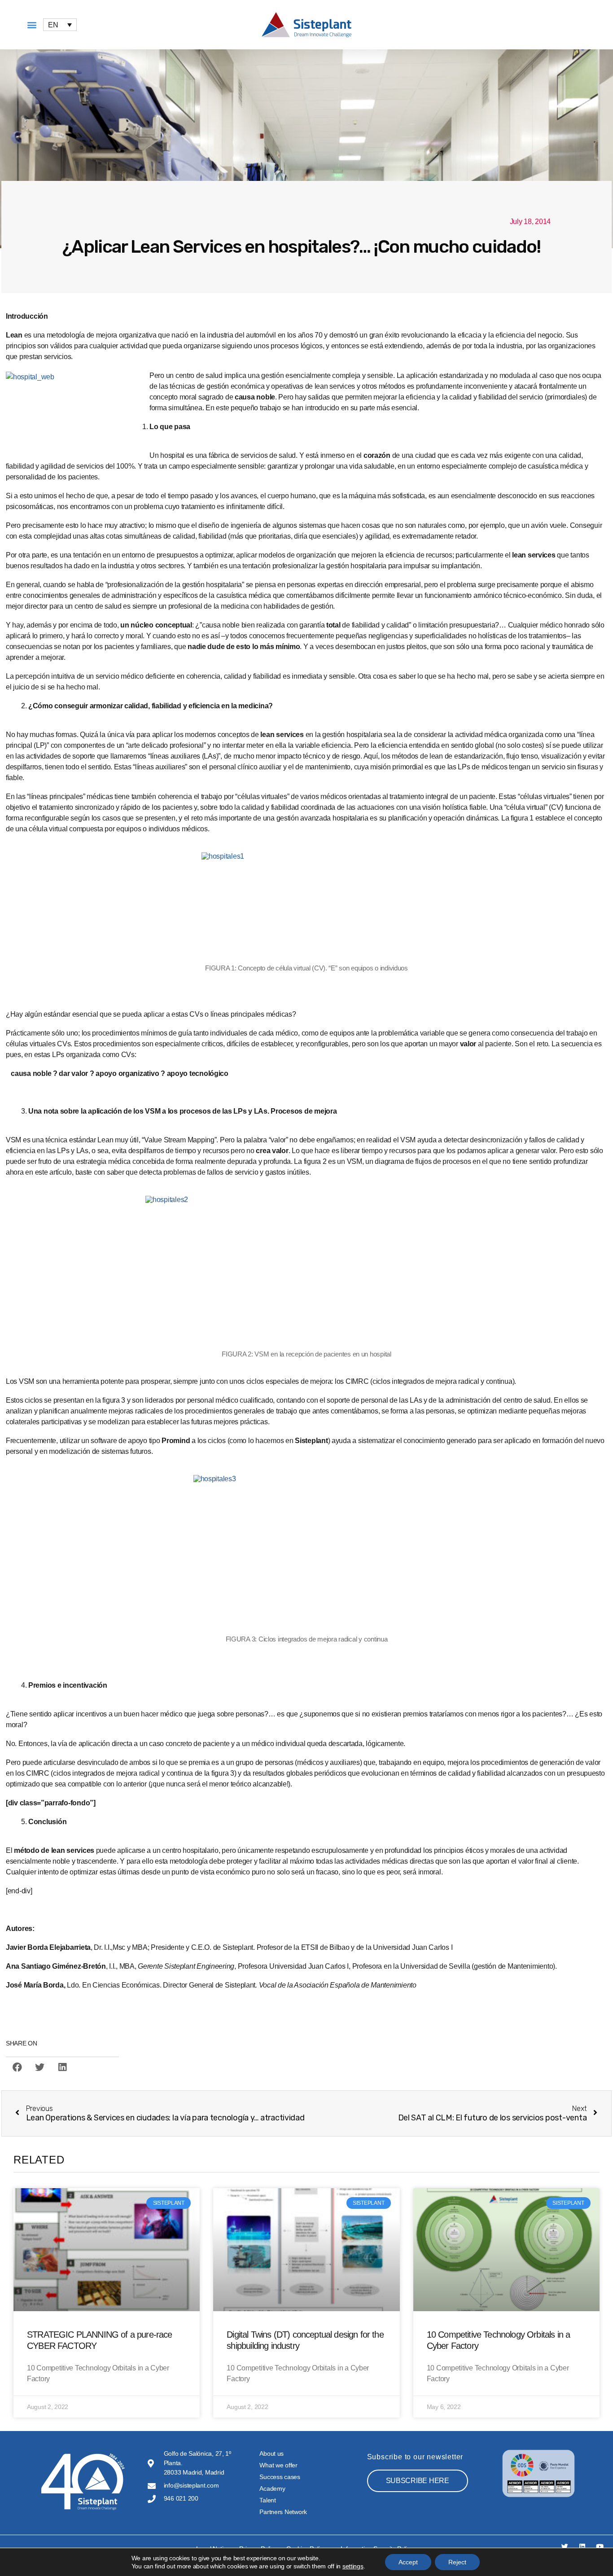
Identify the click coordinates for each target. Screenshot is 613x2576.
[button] (32, 25)
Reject (457, 2562)
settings (353, 2566)
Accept (408, 2562)
